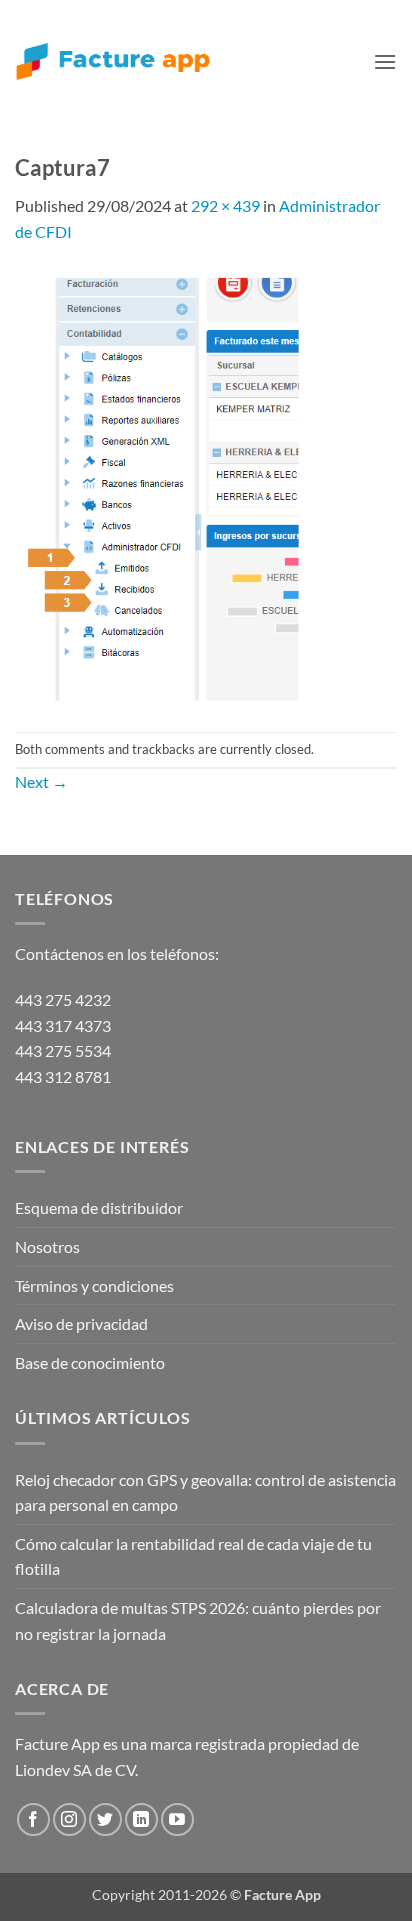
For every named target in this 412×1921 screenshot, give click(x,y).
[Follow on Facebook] (33, 1819)
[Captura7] (161, 485)
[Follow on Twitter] (105, 1819)
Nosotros (47, 1246)
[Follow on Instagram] (69, 1819)
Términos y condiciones (94, 1285)
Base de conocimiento (90, 1362)
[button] (385, 61)
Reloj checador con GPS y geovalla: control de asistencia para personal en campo (205, 1492)
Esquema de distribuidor (99, 1207)
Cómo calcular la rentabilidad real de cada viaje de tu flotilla (193, 1556)
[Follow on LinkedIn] (141, 1819)
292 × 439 (225, 205)
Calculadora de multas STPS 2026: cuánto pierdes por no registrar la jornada (198, 1620)
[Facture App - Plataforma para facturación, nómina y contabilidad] (113, 61)
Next (41, 781)
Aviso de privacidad (81, 1323)
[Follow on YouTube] (177, 1819)
